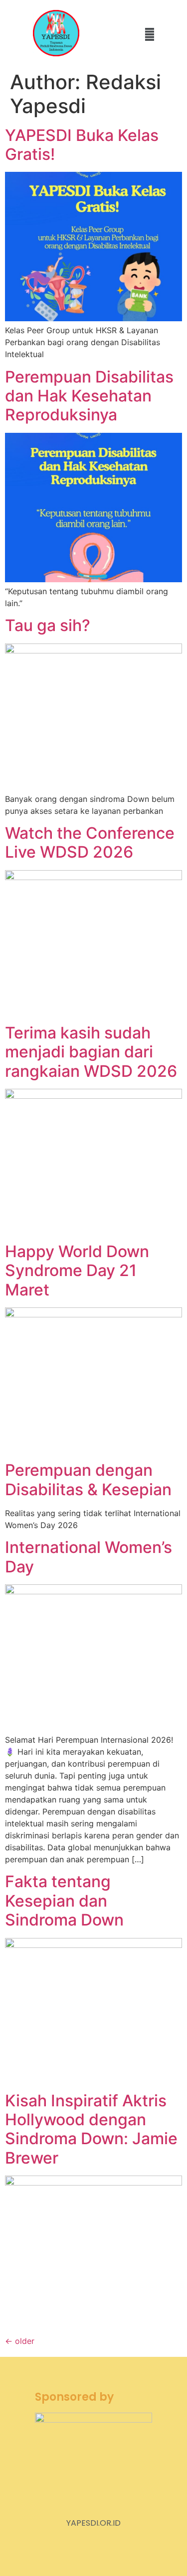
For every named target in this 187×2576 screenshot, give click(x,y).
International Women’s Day (89, 1557)
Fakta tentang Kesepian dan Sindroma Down (64, 1901)
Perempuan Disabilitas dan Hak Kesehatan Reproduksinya (89, 396)
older (20, 2341)
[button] (149, 34)
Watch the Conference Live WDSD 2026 (90, 842)
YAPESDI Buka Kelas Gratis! (82, 145)
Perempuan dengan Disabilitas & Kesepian (88, 1480)
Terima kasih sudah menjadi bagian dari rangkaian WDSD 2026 (91, 1052)
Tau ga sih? (48, 625)
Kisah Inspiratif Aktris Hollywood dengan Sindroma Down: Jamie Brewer (91, 2129)
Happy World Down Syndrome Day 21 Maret (77, 1271)
